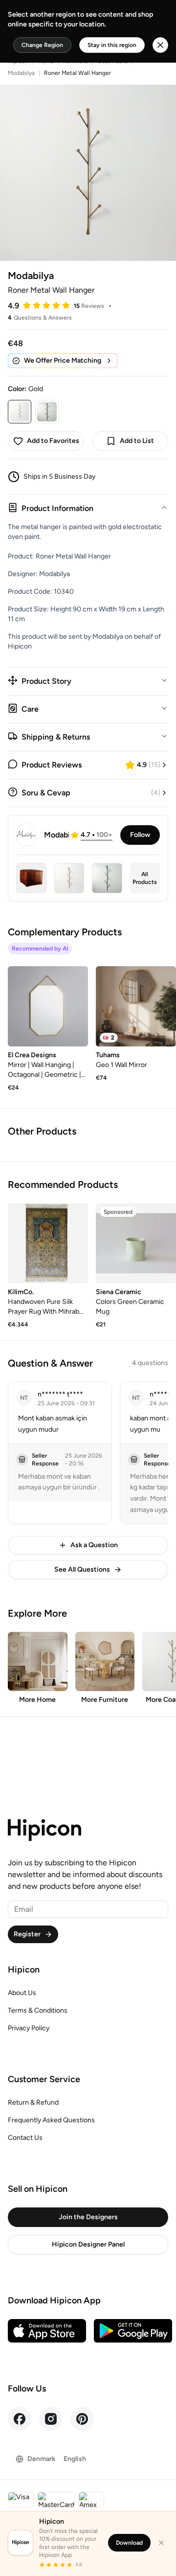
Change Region (42, 45)
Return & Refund (33, 2102)
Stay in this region (112, 45)
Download (129, 2543)
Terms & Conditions (38, 2010)
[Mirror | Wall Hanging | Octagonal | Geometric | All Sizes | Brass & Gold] (48, 1006)
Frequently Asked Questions (51, 2120)
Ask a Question (94, 1545)
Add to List (137, 441)
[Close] (161, 2543)
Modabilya (21, 73)
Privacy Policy (29, 2028)
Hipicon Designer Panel (88, 2244)
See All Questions (82, 1569)
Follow (140, 835)
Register (27, 1934)
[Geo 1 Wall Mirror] (136, 1006)
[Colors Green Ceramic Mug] (136, 1243)
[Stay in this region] (160, 45)
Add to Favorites (53, 441)
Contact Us (25, 2138)
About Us (22, 1993)
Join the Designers (88, 2217)
